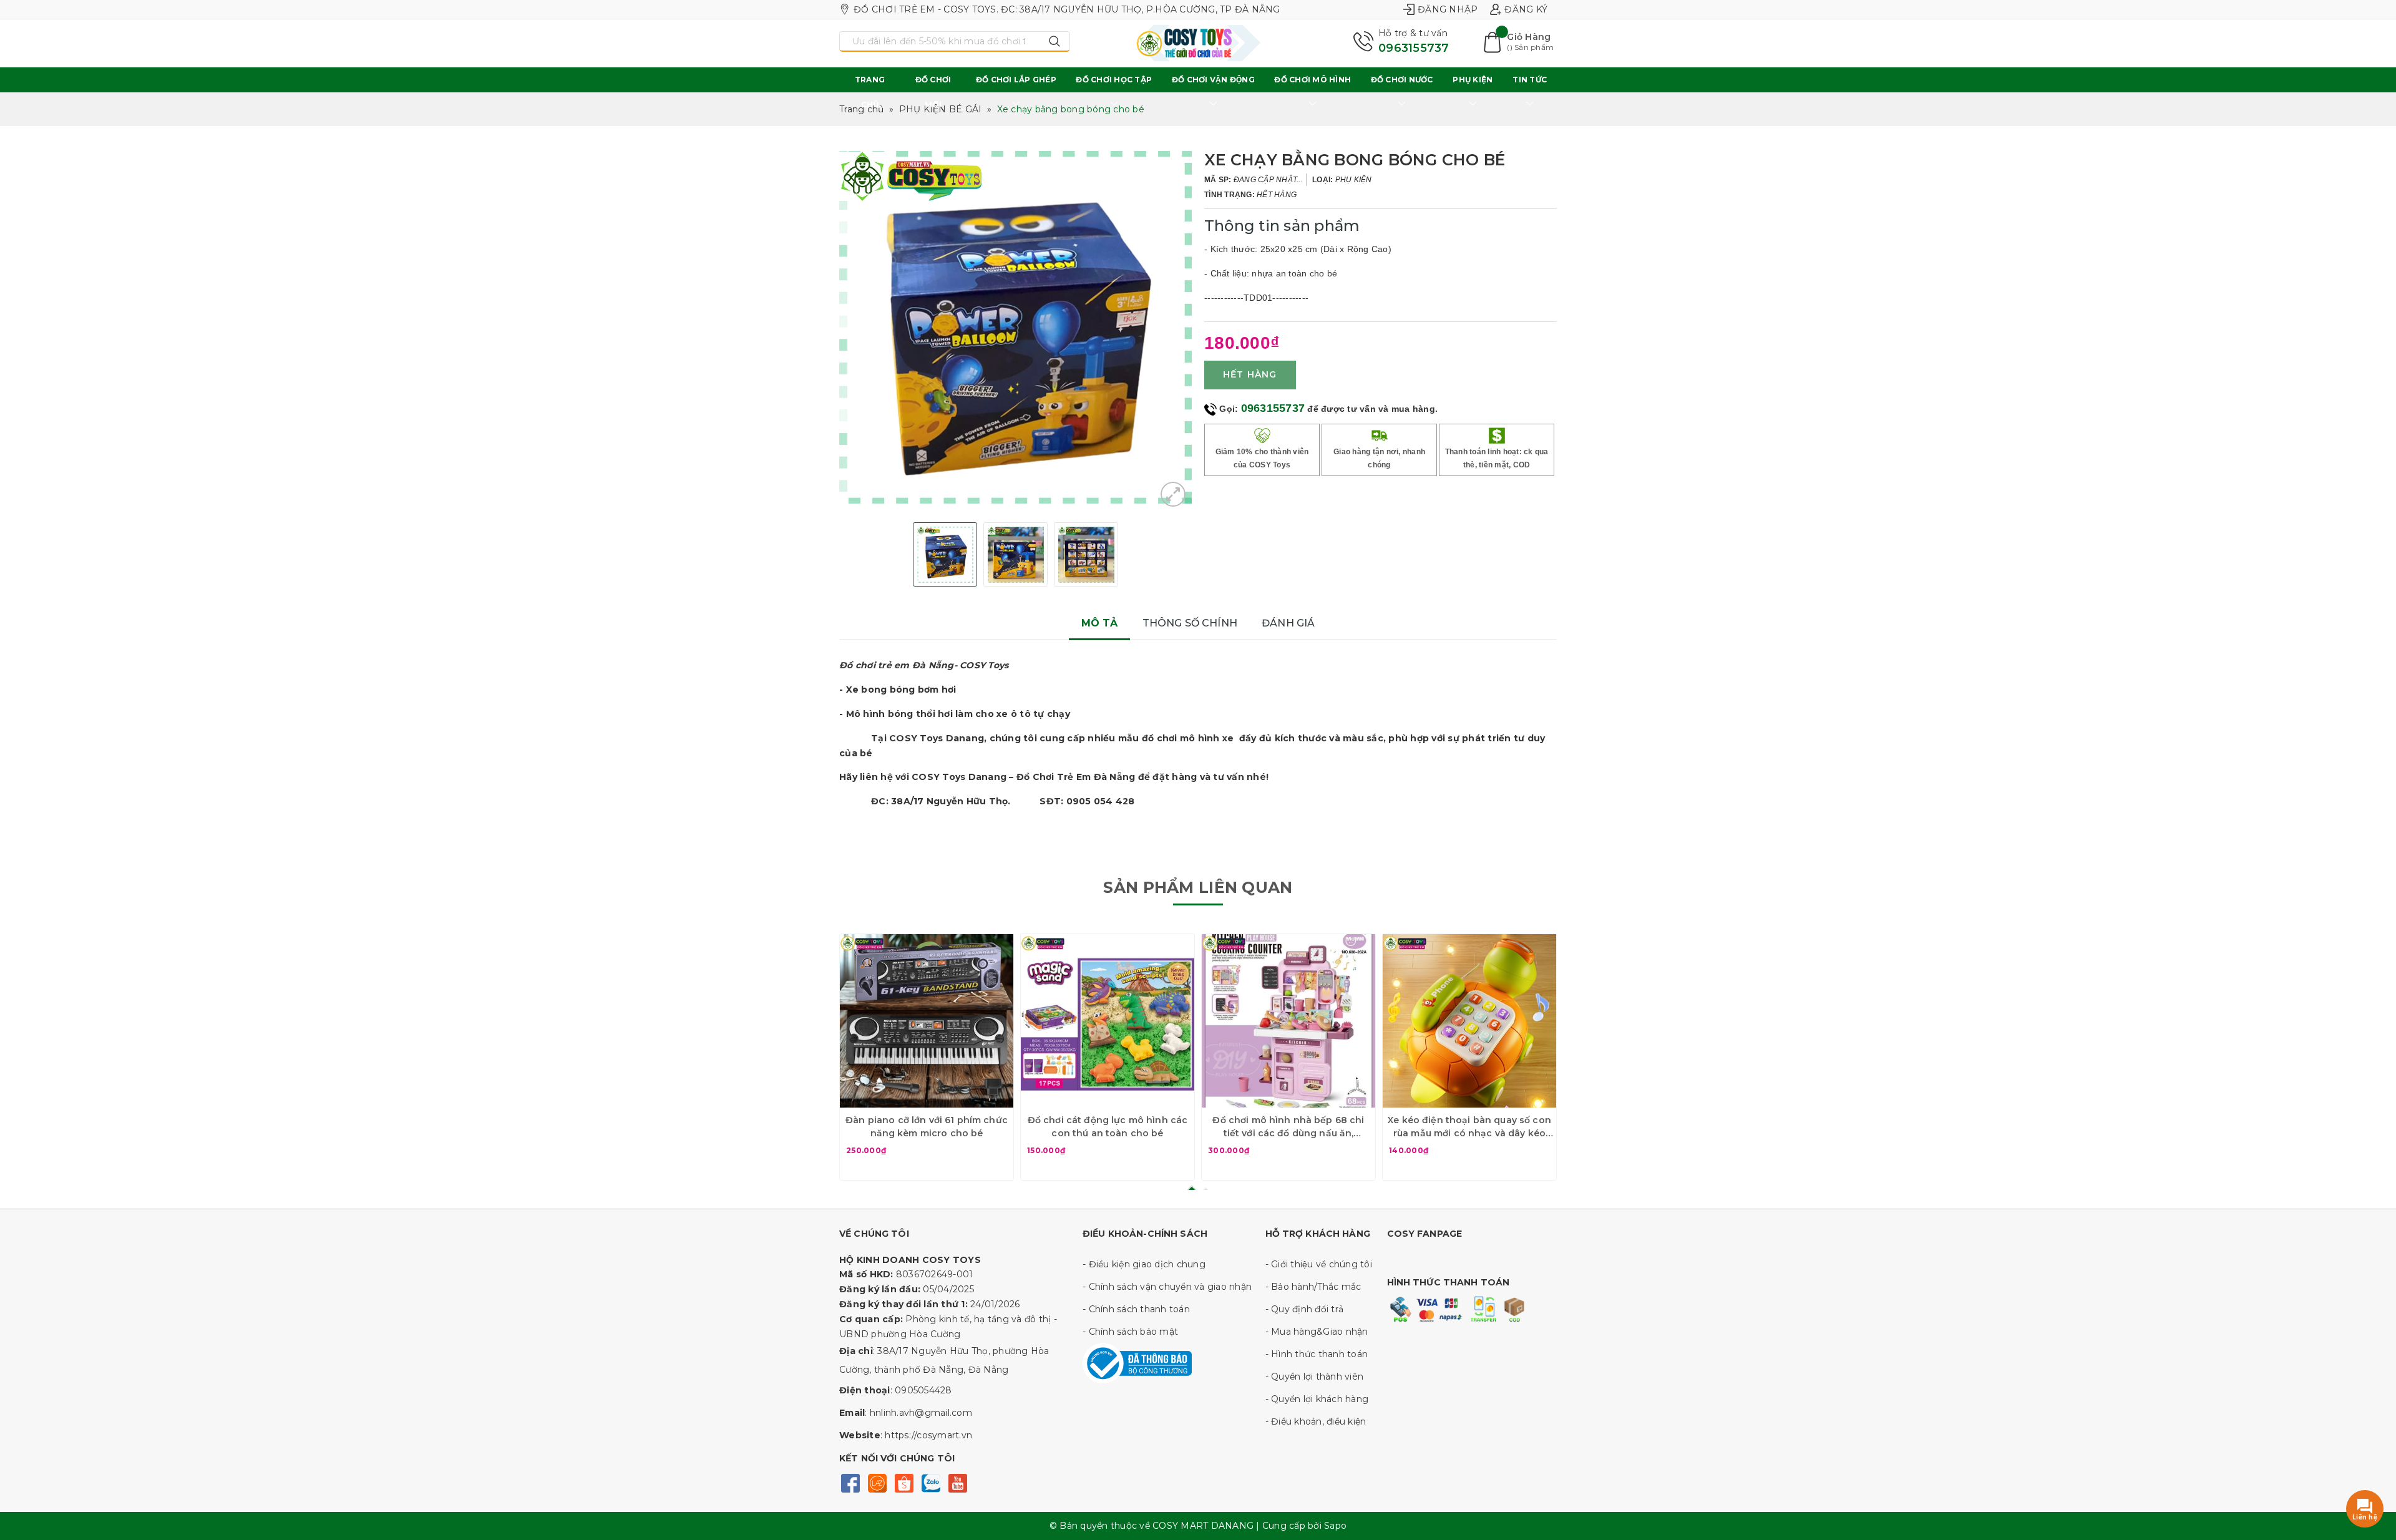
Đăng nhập (1448, 9)
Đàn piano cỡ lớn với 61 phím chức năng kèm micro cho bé (927, 1127)
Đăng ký (1526, 9)
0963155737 (1414, 48)
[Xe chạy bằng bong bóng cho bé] (1173, 494)
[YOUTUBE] (957, 1482)
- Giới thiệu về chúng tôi (1319, 1264)
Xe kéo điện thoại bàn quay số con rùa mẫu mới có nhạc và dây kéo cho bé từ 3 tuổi (1469, 1127)
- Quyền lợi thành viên (1315, 1377)
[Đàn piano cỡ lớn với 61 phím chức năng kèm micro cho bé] (927, 1021)
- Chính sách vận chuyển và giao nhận (1167, 1287)
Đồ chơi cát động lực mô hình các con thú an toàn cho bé (1108, 1127)
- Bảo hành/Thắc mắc (1313, 1287)
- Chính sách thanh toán (1136, 1309)
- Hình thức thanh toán (1317, 1354)
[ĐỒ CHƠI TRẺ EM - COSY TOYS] (1198, 43)
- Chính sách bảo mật (1130, 1332)
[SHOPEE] (904, 1482)
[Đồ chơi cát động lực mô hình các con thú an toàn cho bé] (1108, 1021)
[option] (1015, 327)
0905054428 (923, 1390)
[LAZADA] (877, 1482)
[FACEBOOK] (850, 1482)
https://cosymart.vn (928, 1435)
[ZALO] (931, 1482)
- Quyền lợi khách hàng (1317, 1399)
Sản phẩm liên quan (1198, 887)
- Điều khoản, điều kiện (1316, 1421)
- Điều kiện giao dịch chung (1144, 1264)
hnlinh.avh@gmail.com (921, 1413)
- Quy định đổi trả (1305, 1309)
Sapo (1335, 1526)
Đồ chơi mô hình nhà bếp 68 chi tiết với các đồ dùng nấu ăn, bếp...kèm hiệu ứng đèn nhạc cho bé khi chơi (1288, 1127)
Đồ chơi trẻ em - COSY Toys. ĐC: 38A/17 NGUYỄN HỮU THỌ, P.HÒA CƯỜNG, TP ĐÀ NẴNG (1067, 9)
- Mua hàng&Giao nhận (1317, 1332)
